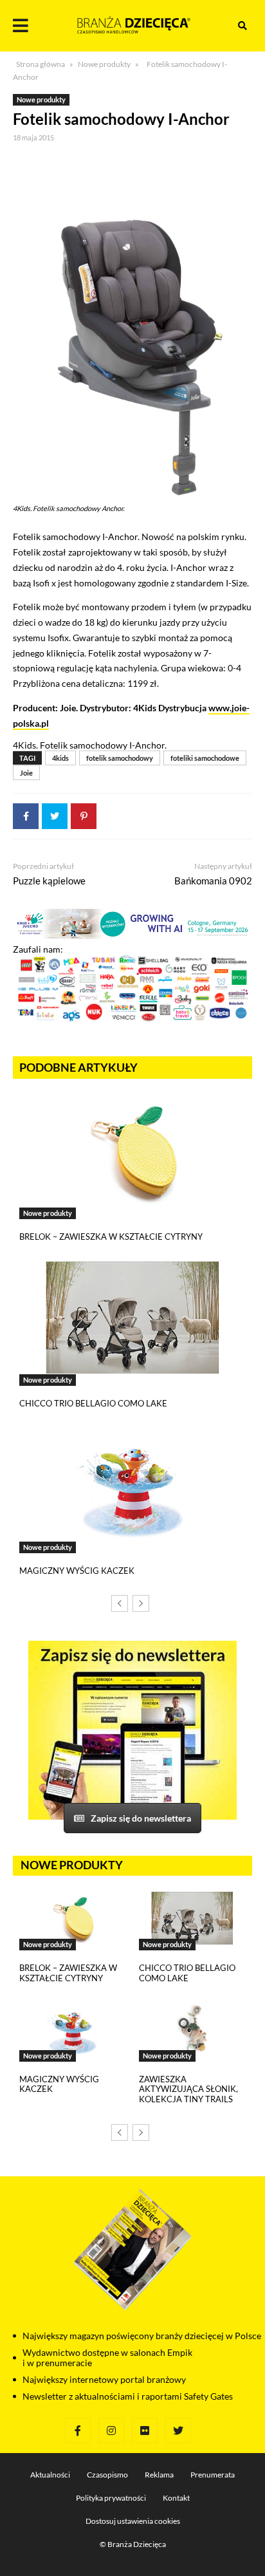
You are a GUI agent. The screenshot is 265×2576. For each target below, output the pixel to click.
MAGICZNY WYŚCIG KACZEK (77, 1571)
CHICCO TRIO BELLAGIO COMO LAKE (93, 1403)
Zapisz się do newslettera (141, 1818)
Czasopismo (107, 2475)
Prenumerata (213, 2475)
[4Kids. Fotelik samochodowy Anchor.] (132, 322)
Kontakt (176, 2498)
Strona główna (41, 64)
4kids (60, 758)
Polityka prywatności (111, 2498)
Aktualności (50, 2475)
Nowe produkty (104, 64)
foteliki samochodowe (205, 758)
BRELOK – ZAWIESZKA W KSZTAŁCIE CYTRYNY (111, 1237)
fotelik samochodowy (120, 758)
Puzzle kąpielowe (49, 881)
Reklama (159, 2475)
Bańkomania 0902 (213, 881)
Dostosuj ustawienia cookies (133, 2521)
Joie (26, 773)
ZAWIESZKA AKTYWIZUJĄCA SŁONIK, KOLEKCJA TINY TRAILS (188, 2089)
